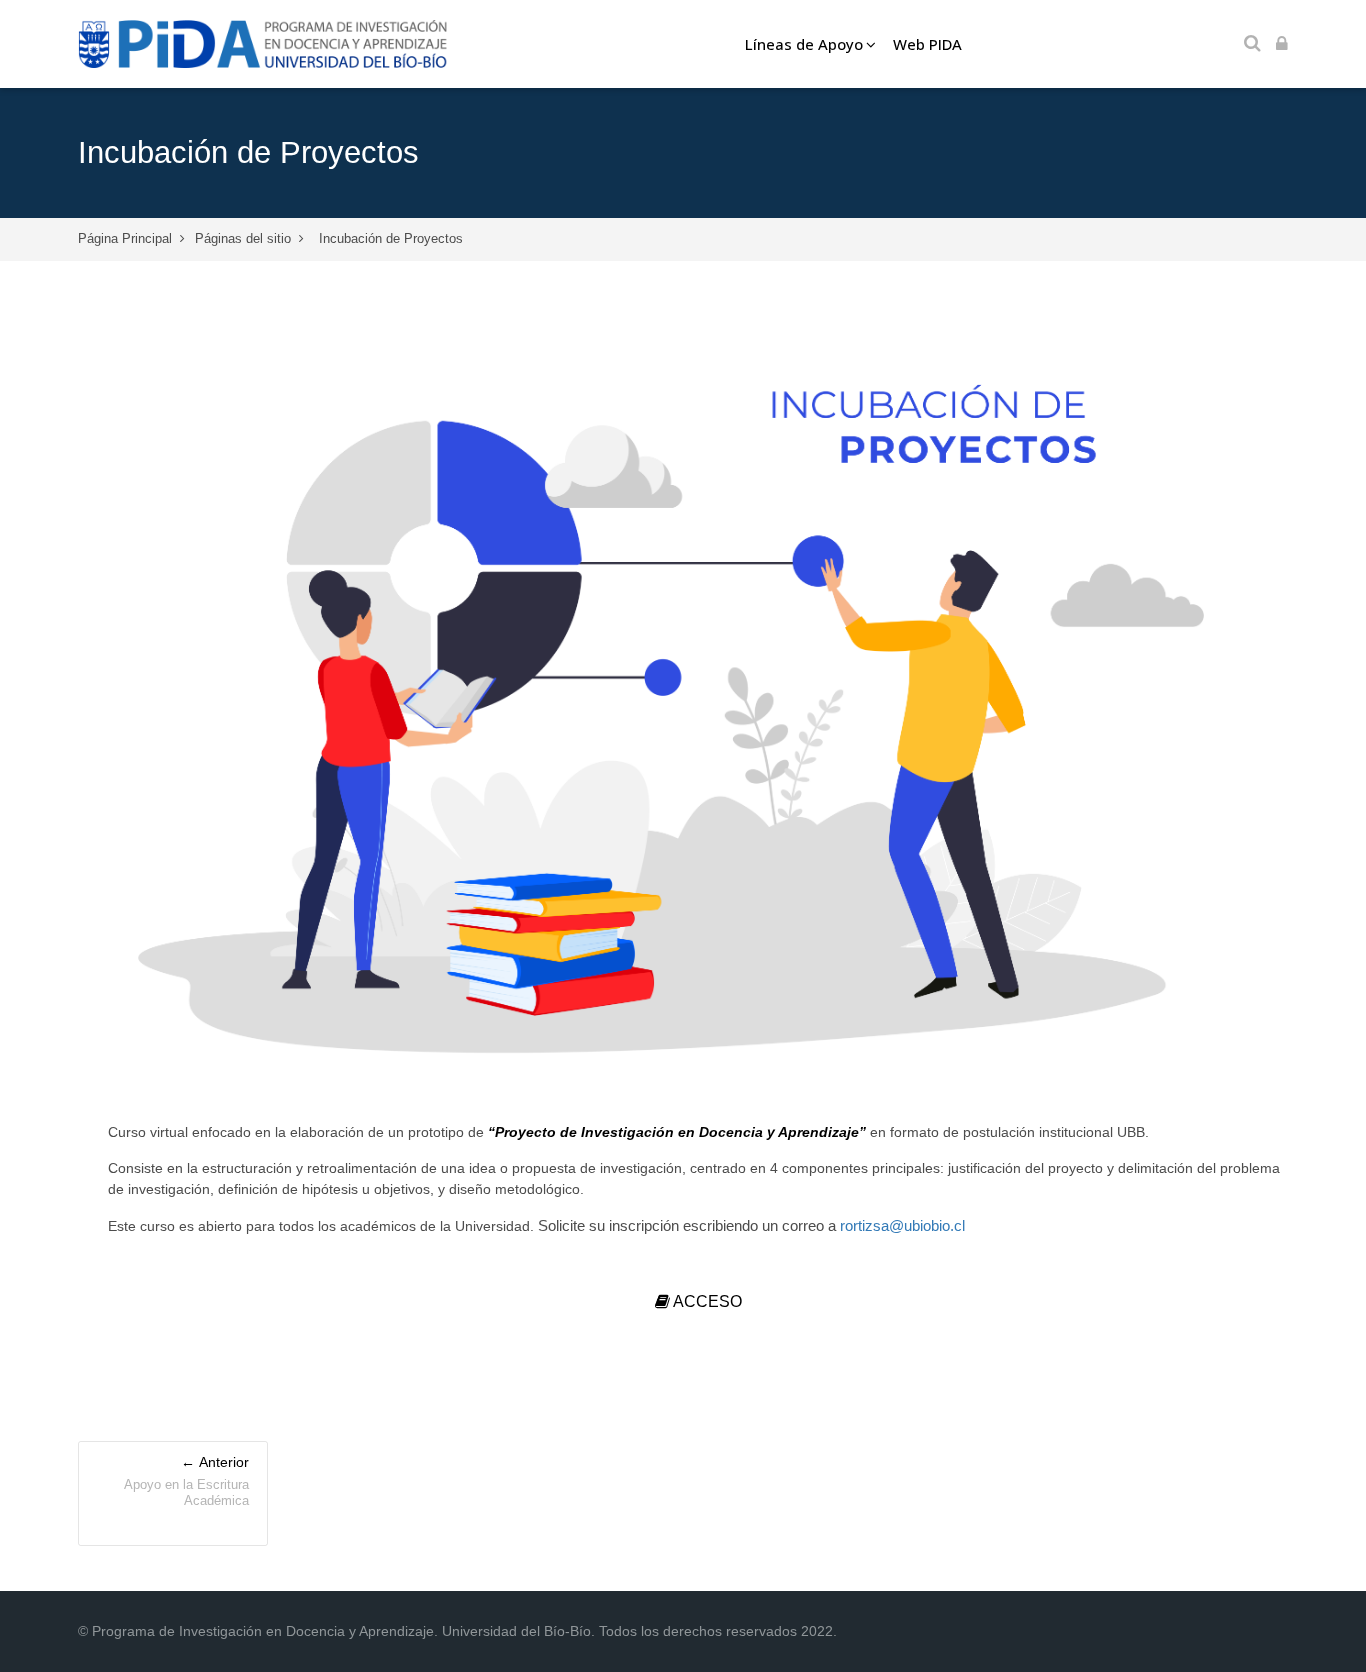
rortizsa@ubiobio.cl (902, 1225)
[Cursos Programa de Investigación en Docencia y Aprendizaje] (263, 44)
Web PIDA (927, 44)
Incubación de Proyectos (391, 238)
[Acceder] (1282, 44)
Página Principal (125, 238)
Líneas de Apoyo (804, 44)
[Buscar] (1252, 44)
